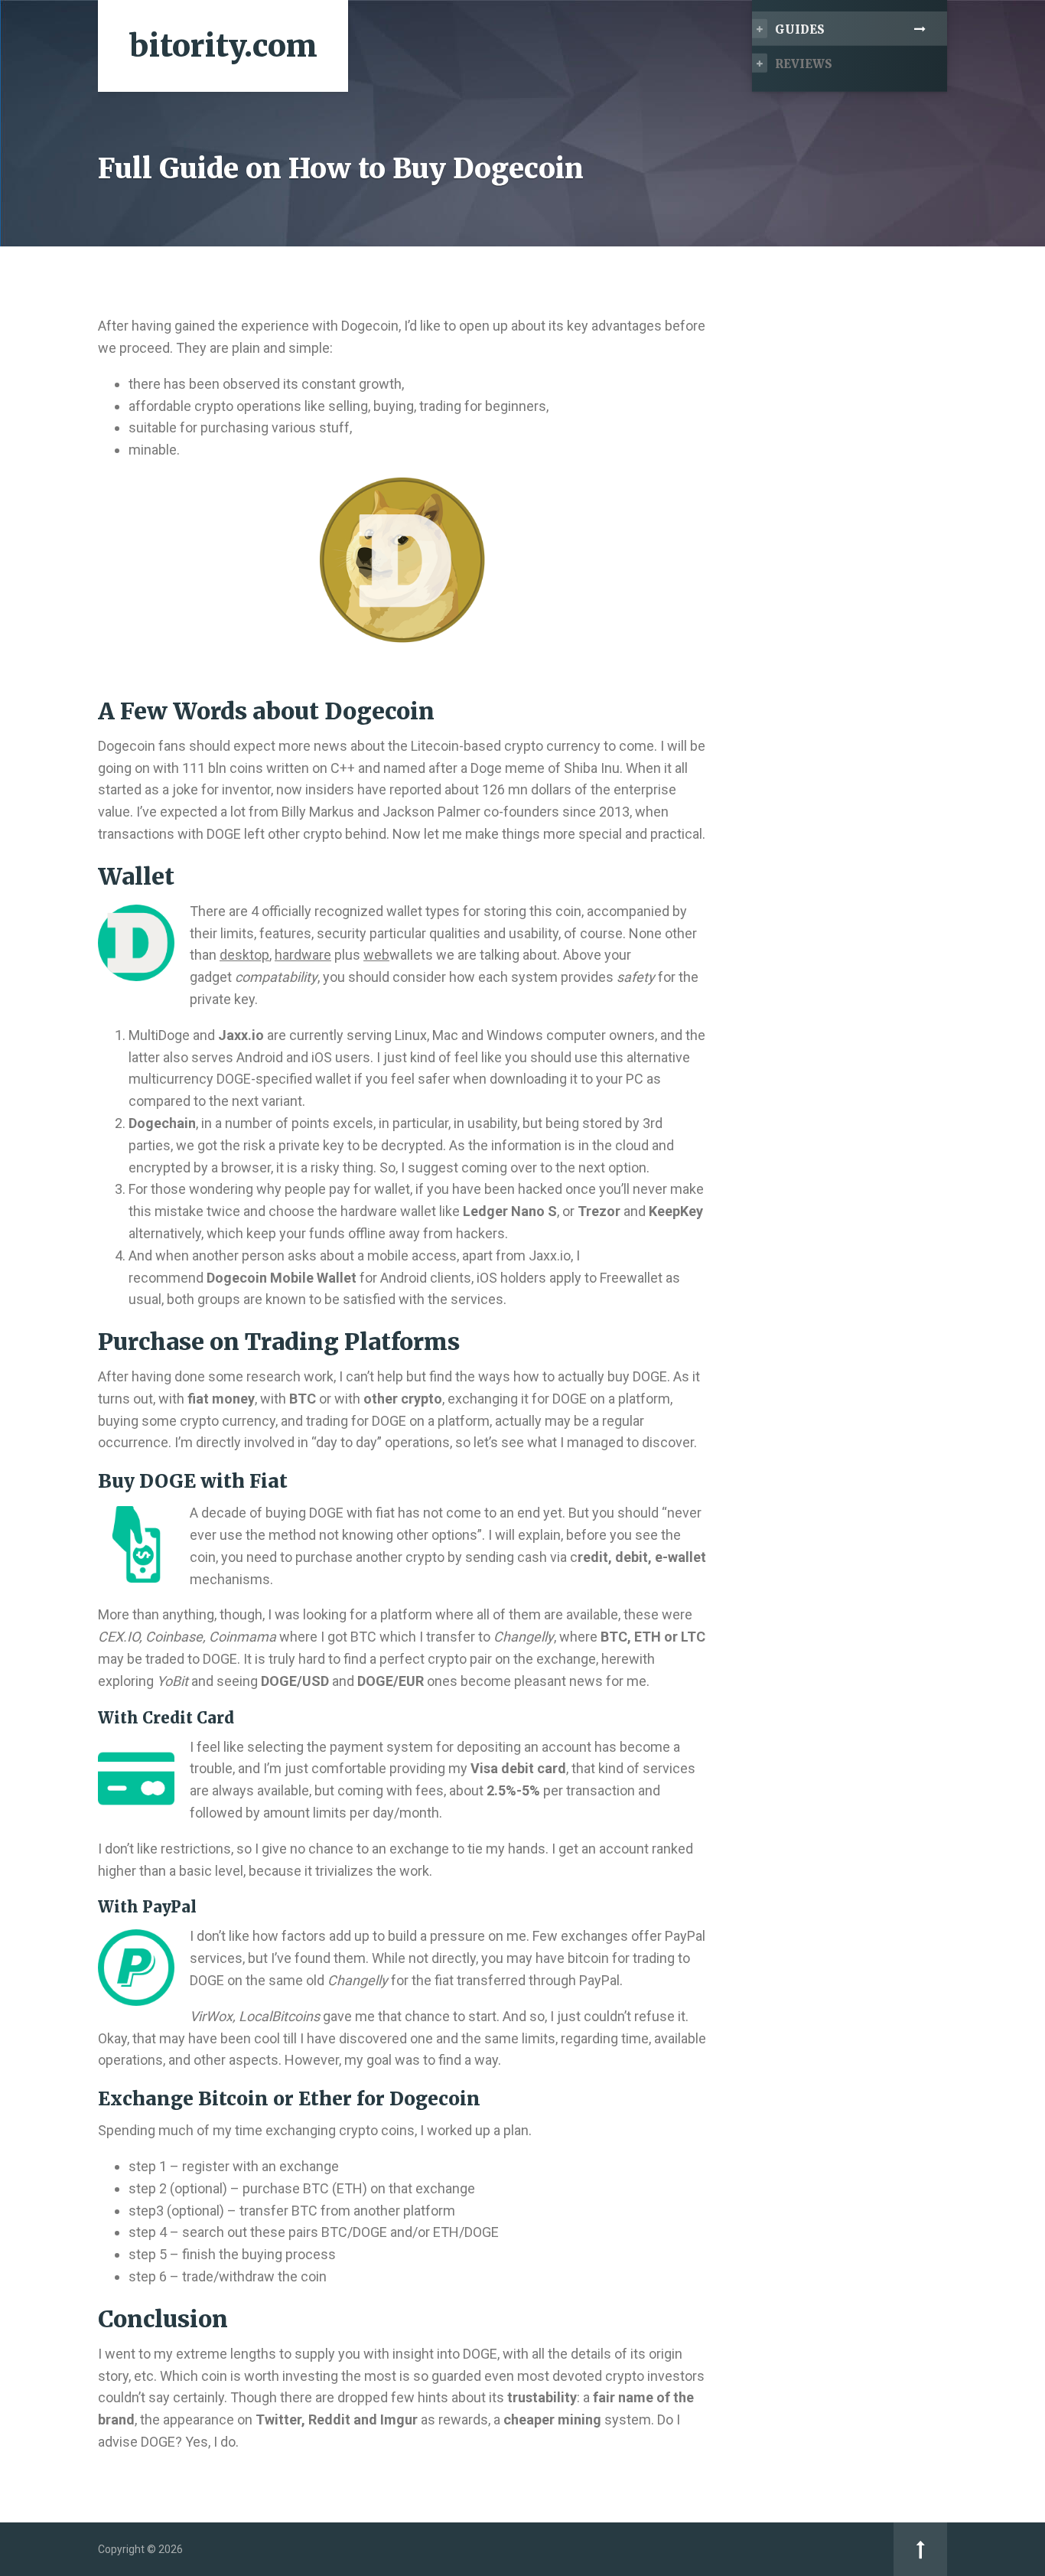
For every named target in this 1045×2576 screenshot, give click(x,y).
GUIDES (800, 29)
